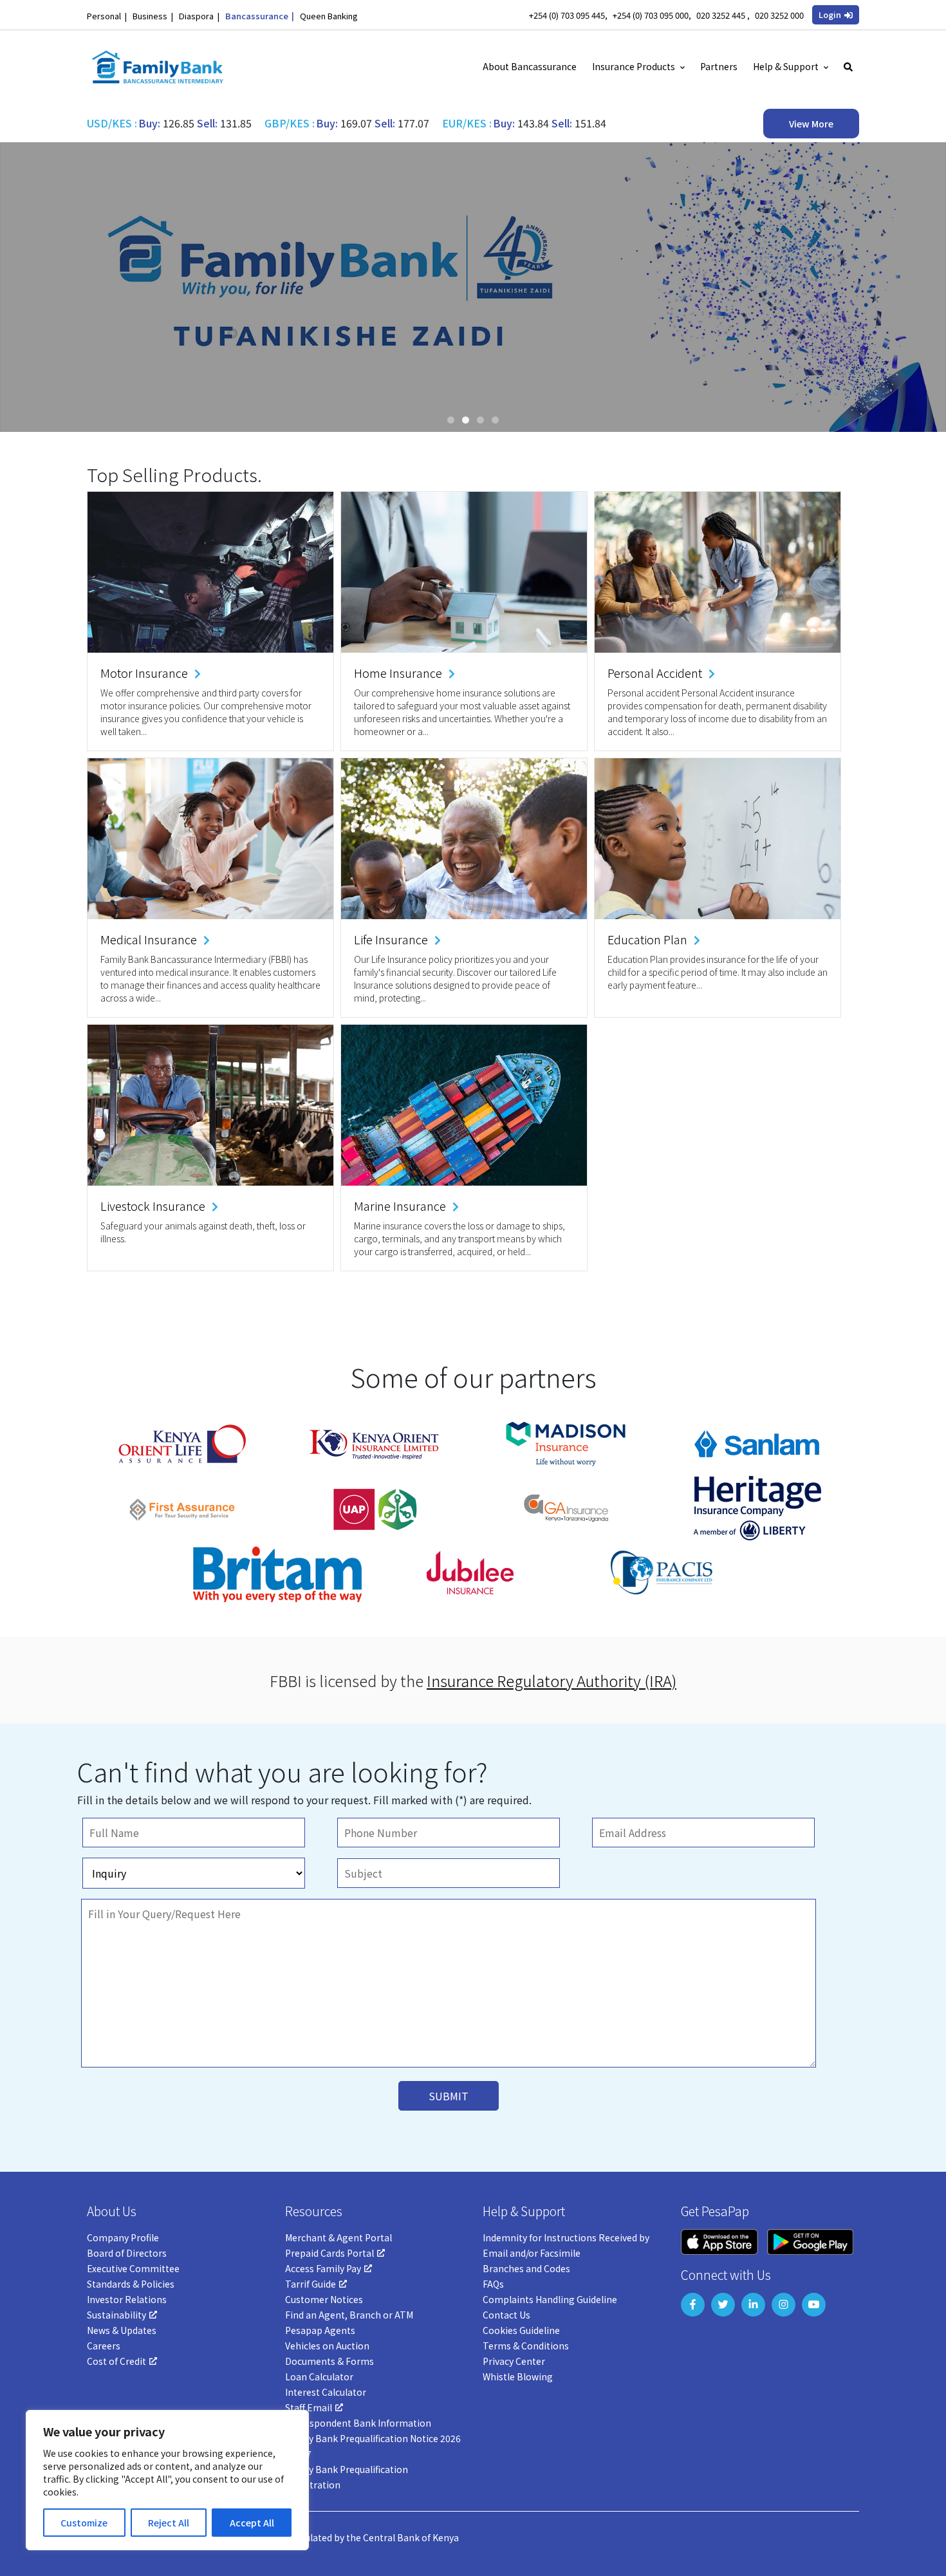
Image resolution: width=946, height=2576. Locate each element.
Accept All (252, 2523)
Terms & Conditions (526, 2346)
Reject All (169, 2523)
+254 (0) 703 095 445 (567, 15)
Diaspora (196, 16)
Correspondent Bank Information (358, 2423)
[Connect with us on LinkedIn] (753, 2305)
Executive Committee (133, 2268)
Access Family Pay (323, 2268)
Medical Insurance (149, 939)
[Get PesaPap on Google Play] (810, 2240)
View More (811, 124)
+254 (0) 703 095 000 (651, 15)
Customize (84, 2523)
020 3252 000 (779, 15)
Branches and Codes (526, 2268)
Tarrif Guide (311, 2284)
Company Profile (123, 2237)
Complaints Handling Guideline (550, 2299)
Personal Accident (655, 673)
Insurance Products (634, 66)
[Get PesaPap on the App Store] (719, 2240)
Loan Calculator (319, 2376)
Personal (104, 16)
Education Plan (647, 939)
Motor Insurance (144, 673)
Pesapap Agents (320, 2330)
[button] (836, 15)
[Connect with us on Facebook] (693, 2305)
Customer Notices (324, 2299)
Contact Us (506, 2315)
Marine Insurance (400, 1206)
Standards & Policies (131, 2284)
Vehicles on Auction (327, 2346)
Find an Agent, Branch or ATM (349, 2315)
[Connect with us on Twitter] (723, 2305)
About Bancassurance (530, 66)
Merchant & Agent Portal (339, 2237)
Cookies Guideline (521, 2330)
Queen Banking (329, 16)
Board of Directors (127, 2253)
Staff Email (309, 2407)
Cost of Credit (116, 2361)
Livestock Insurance (153, 1206)
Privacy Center (514, 2361)
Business (150, 16)
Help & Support (786, 66)
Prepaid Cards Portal (329, 2253)
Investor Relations (127, 2299)
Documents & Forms (329, 2361)
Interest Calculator (326, 2392)
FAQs (493, 2284)
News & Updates (122, 2330)
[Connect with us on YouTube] (814, 2305)
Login (830, 14)
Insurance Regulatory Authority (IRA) (552, 1680)
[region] (167, 2480)
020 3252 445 (722, 15)
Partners (719, 66)
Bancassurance (257, 16)
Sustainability (116, 2315)
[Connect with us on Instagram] (784, 2305)
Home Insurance (398, 673)
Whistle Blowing (518, 2376)
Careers (104, 2346)
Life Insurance (391, 939)
